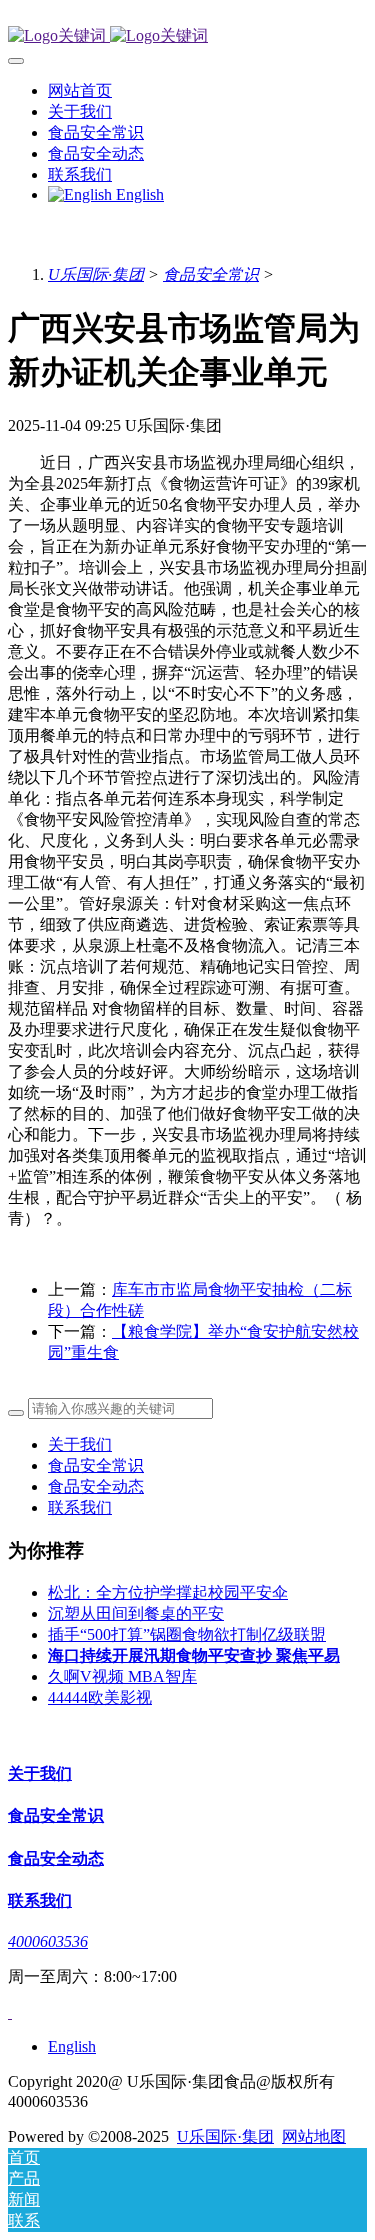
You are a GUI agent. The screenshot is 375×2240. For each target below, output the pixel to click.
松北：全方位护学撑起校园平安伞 (168, 1592)
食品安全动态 (96, 1486)
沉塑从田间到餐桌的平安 (136, 1613)
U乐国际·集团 (96, 274)
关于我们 (80, 1444)
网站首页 (80, 90)
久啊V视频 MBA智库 (122, 1676)
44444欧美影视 (100, 1697)
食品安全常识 (211, 274)
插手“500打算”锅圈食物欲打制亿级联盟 (187, 1634)
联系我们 (80, 1507)
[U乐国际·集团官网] (187, 36)
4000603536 (48, 1941)
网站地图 (314, 2136)
